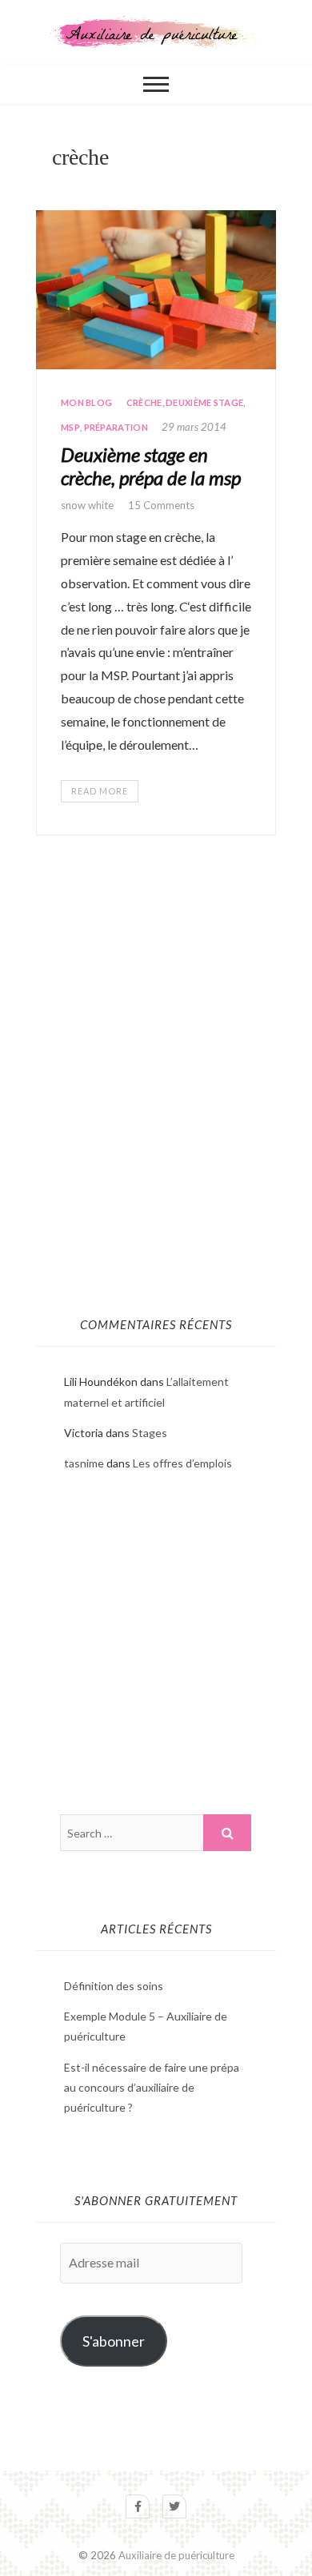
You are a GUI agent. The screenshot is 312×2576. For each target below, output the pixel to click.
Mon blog (86, 402)
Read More (100, 791)
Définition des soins (114, 1986)
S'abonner (114, 2341)
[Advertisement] (156, 1131)
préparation (116, 427)
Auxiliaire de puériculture (176, 2555)
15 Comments (161, 505)
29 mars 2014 (194, 427)
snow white (88, 505)
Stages (150, 1433)
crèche (144, 402)
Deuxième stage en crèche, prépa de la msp (151, 466)
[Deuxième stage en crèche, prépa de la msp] (156, 290)
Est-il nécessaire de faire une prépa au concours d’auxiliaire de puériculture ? (152, 2087)
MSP (70, 427)
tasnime (84, 1463)
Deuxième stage (204, 402)
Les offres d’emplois (182, 1463)
